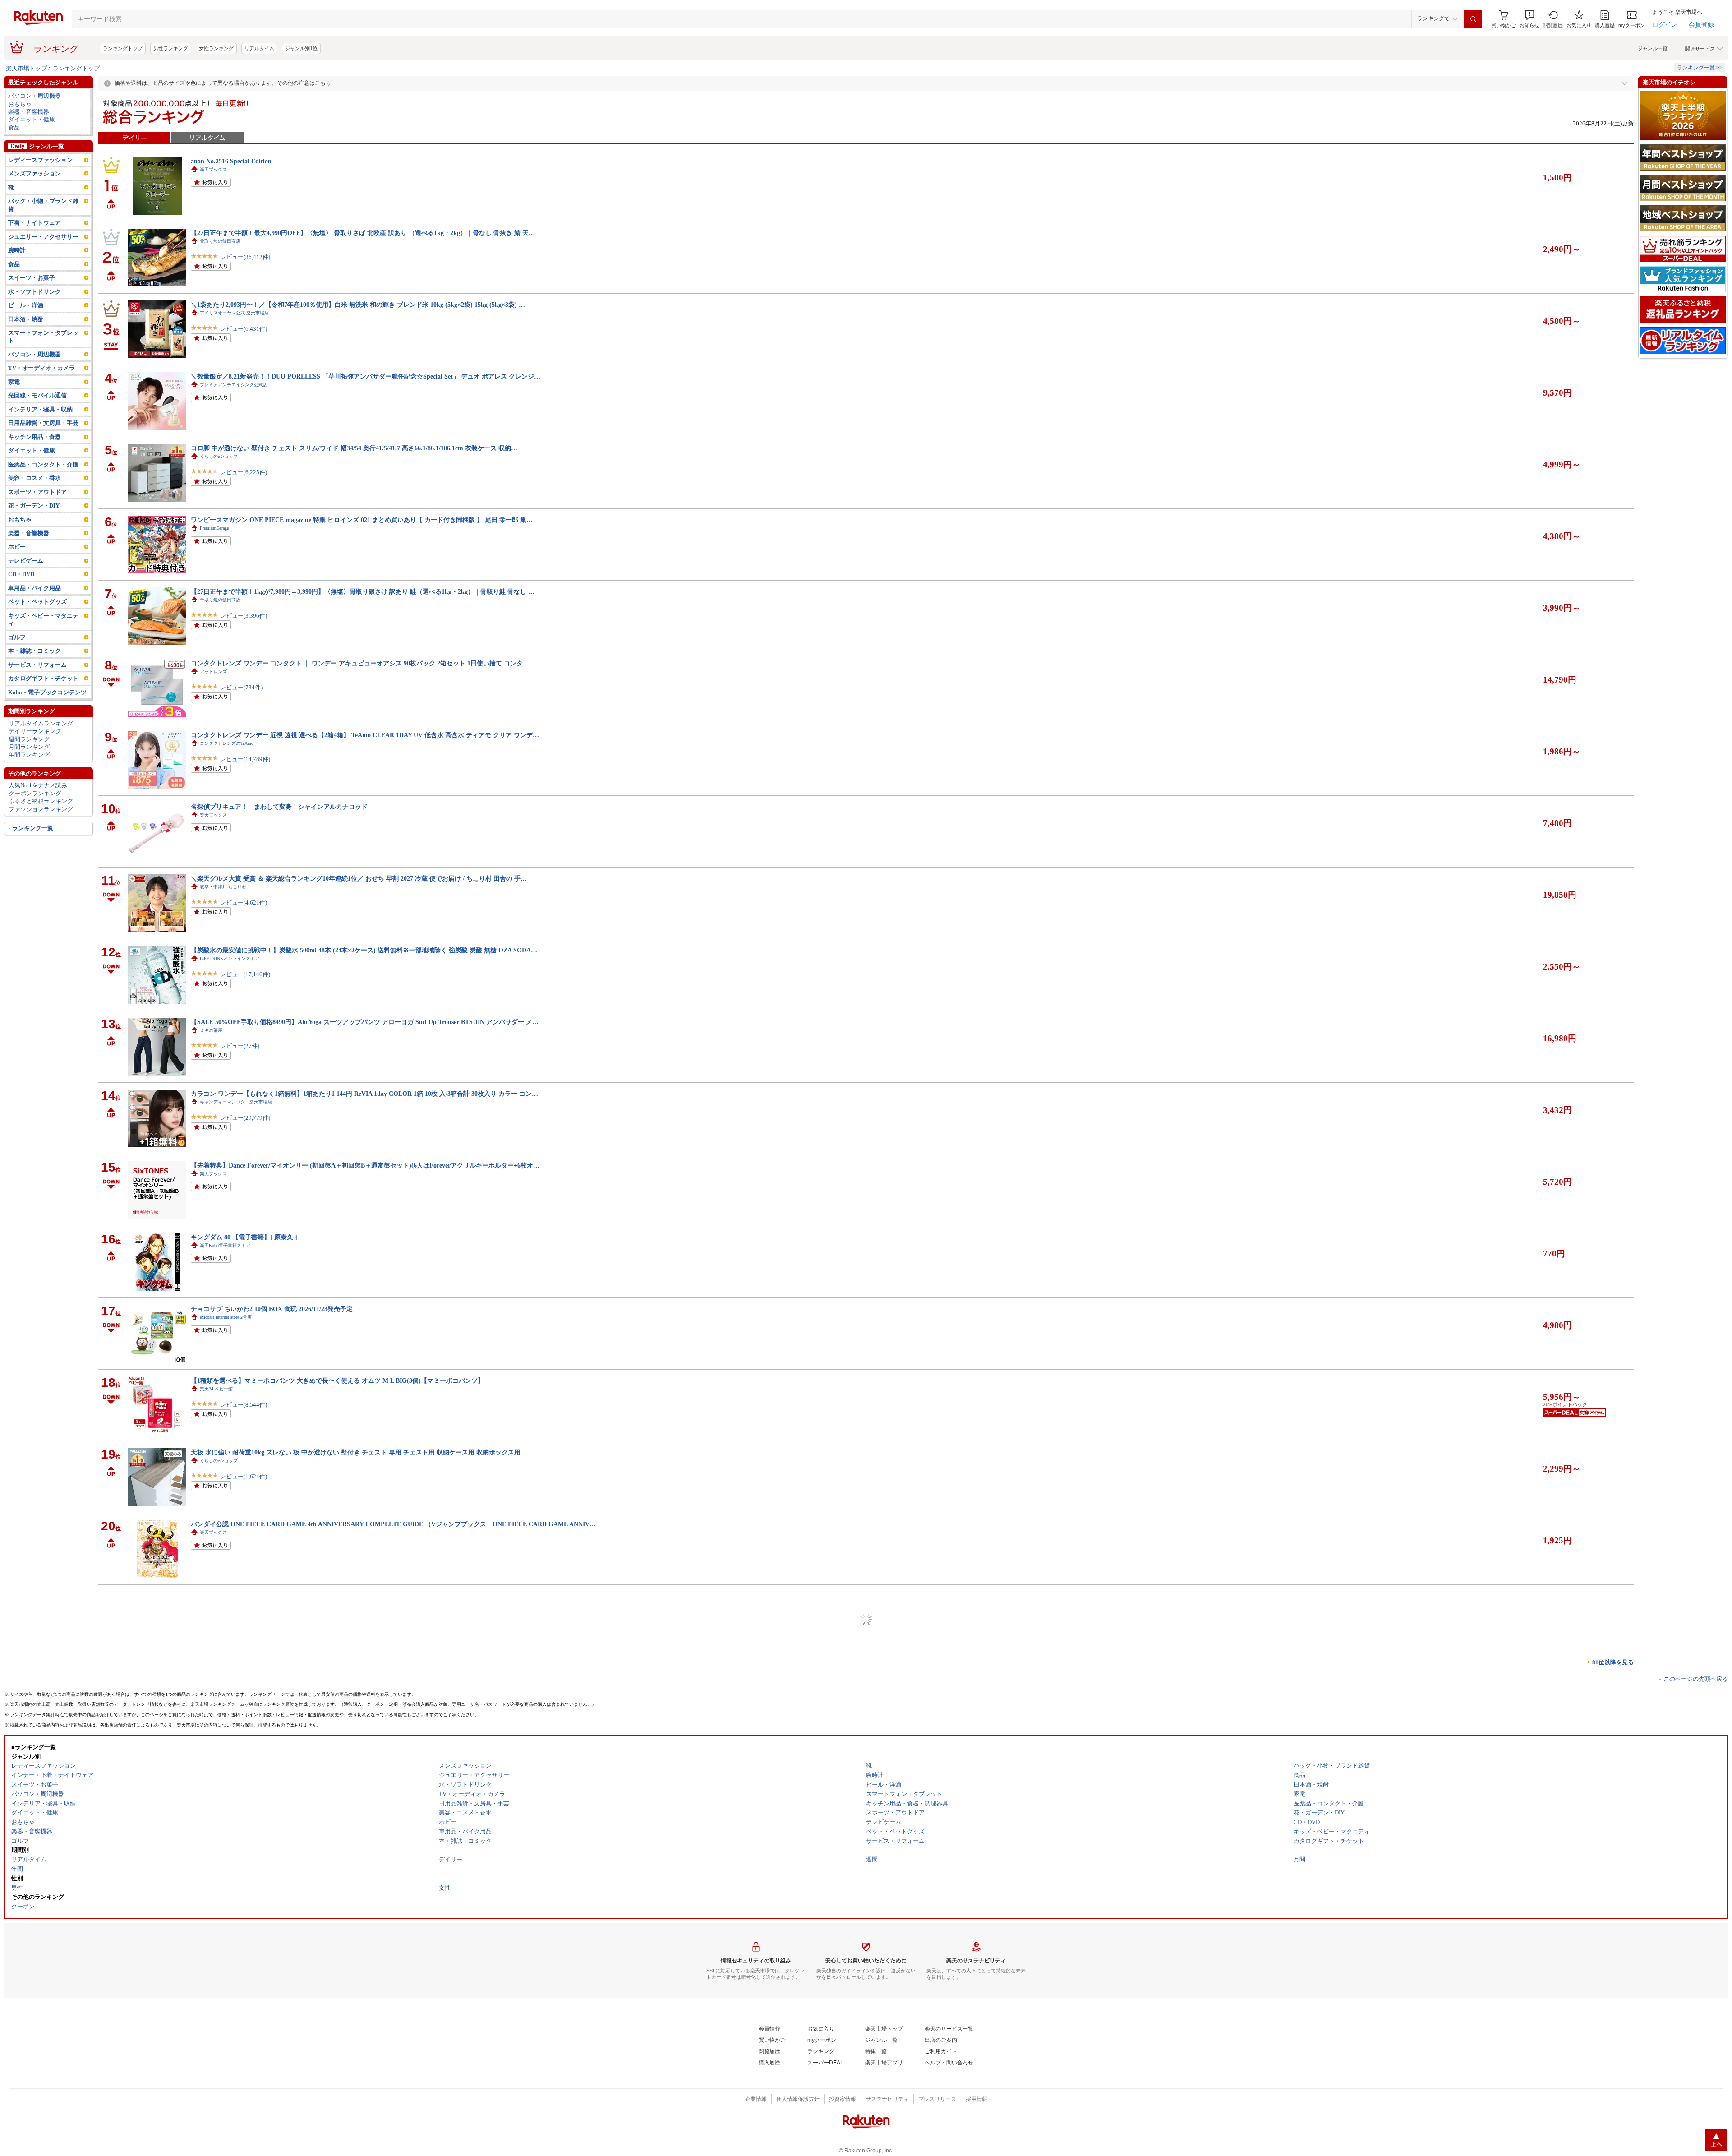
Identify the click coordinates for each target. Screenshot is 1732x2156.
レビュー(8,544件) (244, 1405)
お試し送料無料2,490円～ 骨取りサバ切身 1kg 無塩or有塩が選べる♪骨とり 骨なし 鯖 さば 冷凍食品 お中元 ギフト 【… (359, 1739)
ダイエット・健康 (32, 119)
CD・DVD (21, 574)
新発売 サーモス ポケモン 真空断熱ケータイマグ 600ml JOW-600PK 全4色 (296, 2098)
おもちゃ (20, 104)
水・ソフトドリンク (35, 292)
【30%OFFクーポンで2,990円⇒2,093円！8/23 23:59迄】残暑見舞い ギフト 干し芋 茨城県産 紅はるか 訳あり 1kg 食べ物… (363, 1811)
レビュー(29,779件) (245, 1118)
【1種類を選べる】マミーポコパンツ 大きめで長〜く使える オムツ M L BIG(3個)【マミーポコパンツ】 (337, 1380)
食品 (14, 127)
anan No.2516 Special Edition (231, 161)
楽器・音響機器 (29, 112)
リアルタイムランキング (41, 723)
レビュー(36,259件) (245, 1835)
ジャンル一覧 (1653, 48)
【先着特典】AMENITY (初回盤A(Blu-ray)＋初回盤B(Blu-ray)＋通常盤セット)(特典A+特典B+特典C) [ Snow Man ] (352, 1667)
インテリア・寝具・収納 (40, 409)
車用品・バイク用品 (35, 588)
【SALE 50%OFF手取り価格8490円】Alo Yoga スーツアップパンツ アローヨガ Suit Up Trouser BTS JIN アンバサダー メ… (365, 1022)
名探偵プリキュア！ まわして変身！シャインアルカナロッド (279, 807)
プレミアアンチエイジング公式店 (234, 385)
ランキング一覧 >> (1700, 68)
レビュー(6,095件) (244, 2050)
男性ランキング (171, 48)
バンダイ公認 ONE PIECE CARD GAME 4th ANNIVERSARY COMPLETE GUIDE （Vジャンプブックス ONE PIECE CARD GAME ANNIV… (393, 1524)
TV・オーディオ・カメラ (41, 368)
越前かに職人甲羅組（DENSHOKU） (237, 1747)
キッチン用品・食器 (35, 437)
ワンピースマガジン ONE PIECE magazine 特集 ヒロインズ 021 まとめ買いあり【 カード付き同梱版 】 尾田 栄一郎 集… (362, 520)
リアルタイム (259, 48)
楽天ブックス (213, 169)
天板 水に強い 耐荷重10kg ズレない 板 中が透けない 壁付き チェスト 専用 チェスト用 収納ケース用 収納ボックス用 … (360, 1452)
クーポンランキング (35, 793)
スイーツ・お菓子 (32, 278)
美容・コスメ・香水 (35, 478)
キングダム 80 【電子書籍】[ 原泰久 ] (244, 1237)
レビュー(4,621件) (244, 903)
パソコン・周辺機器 (35, 96)
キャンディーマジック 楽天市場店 (236, 1102)
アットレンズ (213, 672)
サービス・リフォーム (37, 665)
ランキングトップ (123, 48)
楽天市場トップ (26, 68)
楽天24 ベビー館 (216, 1389)
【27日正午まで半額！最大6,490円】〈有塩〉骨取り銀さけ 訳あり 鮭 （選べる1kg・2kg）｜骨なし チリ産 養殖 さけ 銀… (363, 1883)
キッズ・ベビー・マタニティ (43, 619)
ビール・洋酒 (26, 305)
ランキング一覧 (33, 828)
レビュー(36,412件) (245, 257)
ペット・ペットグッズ (37, 602)
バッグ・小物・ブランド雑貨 (43, 205)
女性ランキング (216, 48)
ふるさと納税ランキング (41, 801)
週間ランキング (29, 739)
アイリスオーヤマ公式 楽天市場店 (234, 313)
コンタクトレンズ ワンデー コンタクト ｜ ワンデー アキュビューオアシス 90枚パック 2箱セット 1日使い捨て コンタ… (360, 663)
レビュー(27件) (240, 1046)
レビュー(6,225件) (244, 472)
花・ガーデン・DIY (34, 506)
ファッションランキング (41, 809)
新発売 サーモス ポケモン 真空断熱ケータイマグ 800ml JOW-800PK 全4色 (296, 1954)
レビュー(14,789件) (245, 759)
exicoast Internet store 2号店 (226, 1317)
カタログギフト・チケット (43, 678)
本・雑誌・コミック (35, 651)
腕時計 (17, 250)
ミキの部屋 (211, 1030)
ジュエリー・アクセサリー (43, 237)
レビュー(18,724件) (245, 1763)
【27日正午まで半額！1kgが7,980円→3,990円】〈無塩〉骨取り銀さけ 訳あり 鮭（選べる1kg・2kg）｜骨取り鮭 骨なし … (363, 591)
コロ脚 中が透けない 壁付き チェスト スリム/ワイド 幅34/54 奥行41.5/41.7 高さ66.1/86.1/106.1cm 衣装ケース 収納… (354, 448)
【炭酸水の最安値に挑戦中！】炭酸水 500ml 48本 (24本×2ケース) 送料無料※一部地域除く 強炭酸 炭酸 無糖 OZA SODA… (364, 950)
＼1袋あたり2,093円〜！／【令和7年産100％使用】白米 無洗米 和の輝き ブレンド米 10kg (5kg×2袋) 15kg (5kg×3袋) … (358, 305)
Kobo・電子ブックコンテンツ (47, 692)
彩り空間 (209, 1963)
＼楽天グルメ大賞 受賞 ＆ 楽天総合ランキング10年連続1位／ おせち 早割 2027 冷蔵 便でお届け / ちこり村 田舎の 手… (359, 878)
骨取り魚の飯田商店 (220, 241)
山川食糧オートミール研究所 (229, 2034)
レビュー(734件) (241, 687)
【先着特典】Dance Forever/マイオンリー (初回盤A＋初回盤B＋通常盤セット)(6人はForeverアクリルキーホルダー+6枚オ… (365, 1165)
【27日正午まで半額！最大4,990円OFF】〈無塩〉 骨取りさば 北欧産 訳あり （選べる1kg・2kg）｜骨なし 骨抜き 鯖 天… (363, 233)
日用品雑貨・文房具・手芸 (43, 423)
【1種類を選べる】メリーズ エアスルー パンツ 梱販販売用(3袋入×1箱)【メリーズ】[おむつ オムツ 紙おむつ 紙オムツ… (361, 1596)
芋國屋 (207, 1819)
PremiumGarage (214, 528)
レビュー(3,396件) (244, 616)
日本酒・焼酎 (26, 319)
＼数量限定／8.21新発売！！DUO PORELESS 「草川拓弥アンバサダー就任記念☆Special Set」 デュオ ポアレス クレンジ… (366, 376)
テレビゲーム (26, 561)
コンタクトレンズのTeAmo (227, 743)
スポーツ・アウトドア (37, 492)
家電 (14, 382)
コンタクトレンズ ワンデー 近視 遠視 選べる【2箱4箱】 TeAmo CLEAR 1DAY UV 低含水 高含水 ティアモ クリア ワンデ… (365, 735)
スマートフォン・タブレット (43, 337)
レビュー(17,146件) (245, 974)
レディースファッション (40, 160)
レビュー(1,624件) (244, 1476)
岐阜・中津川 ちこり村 (223, 887)
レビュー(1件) (238, 1692)
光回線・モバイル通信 (37, 395)
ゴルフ (17, 637)
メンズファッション (35, 173)
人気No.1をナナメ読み (38, 785)
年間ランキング (29, 755)
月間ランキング (29, 747)
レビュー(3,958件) (244, 1620)
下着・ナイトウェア (35, 223)
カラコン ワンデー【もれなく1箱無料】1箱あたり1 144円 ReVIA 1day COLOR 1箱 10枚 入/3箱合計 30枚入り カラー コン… (364, 1094)
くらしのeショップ (219, 456)
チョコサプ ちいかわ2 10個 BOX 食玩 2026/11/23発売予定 (272, 1309)
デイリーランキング (35, 731)
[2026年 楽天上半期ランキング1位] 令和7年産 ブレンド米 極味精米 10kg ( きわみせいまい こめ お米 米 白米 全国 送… (358, 2026)
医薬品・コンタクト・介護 (43, 464)
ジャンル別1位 (301, 48)
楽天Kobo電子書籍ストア (225, 1245)
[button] (1529, 19)
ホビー (17, 547)
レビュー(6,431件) (244, 329)
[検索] (1473, 19)
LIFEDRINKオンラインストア (230, 958)
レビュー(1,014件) (244, 1907)
